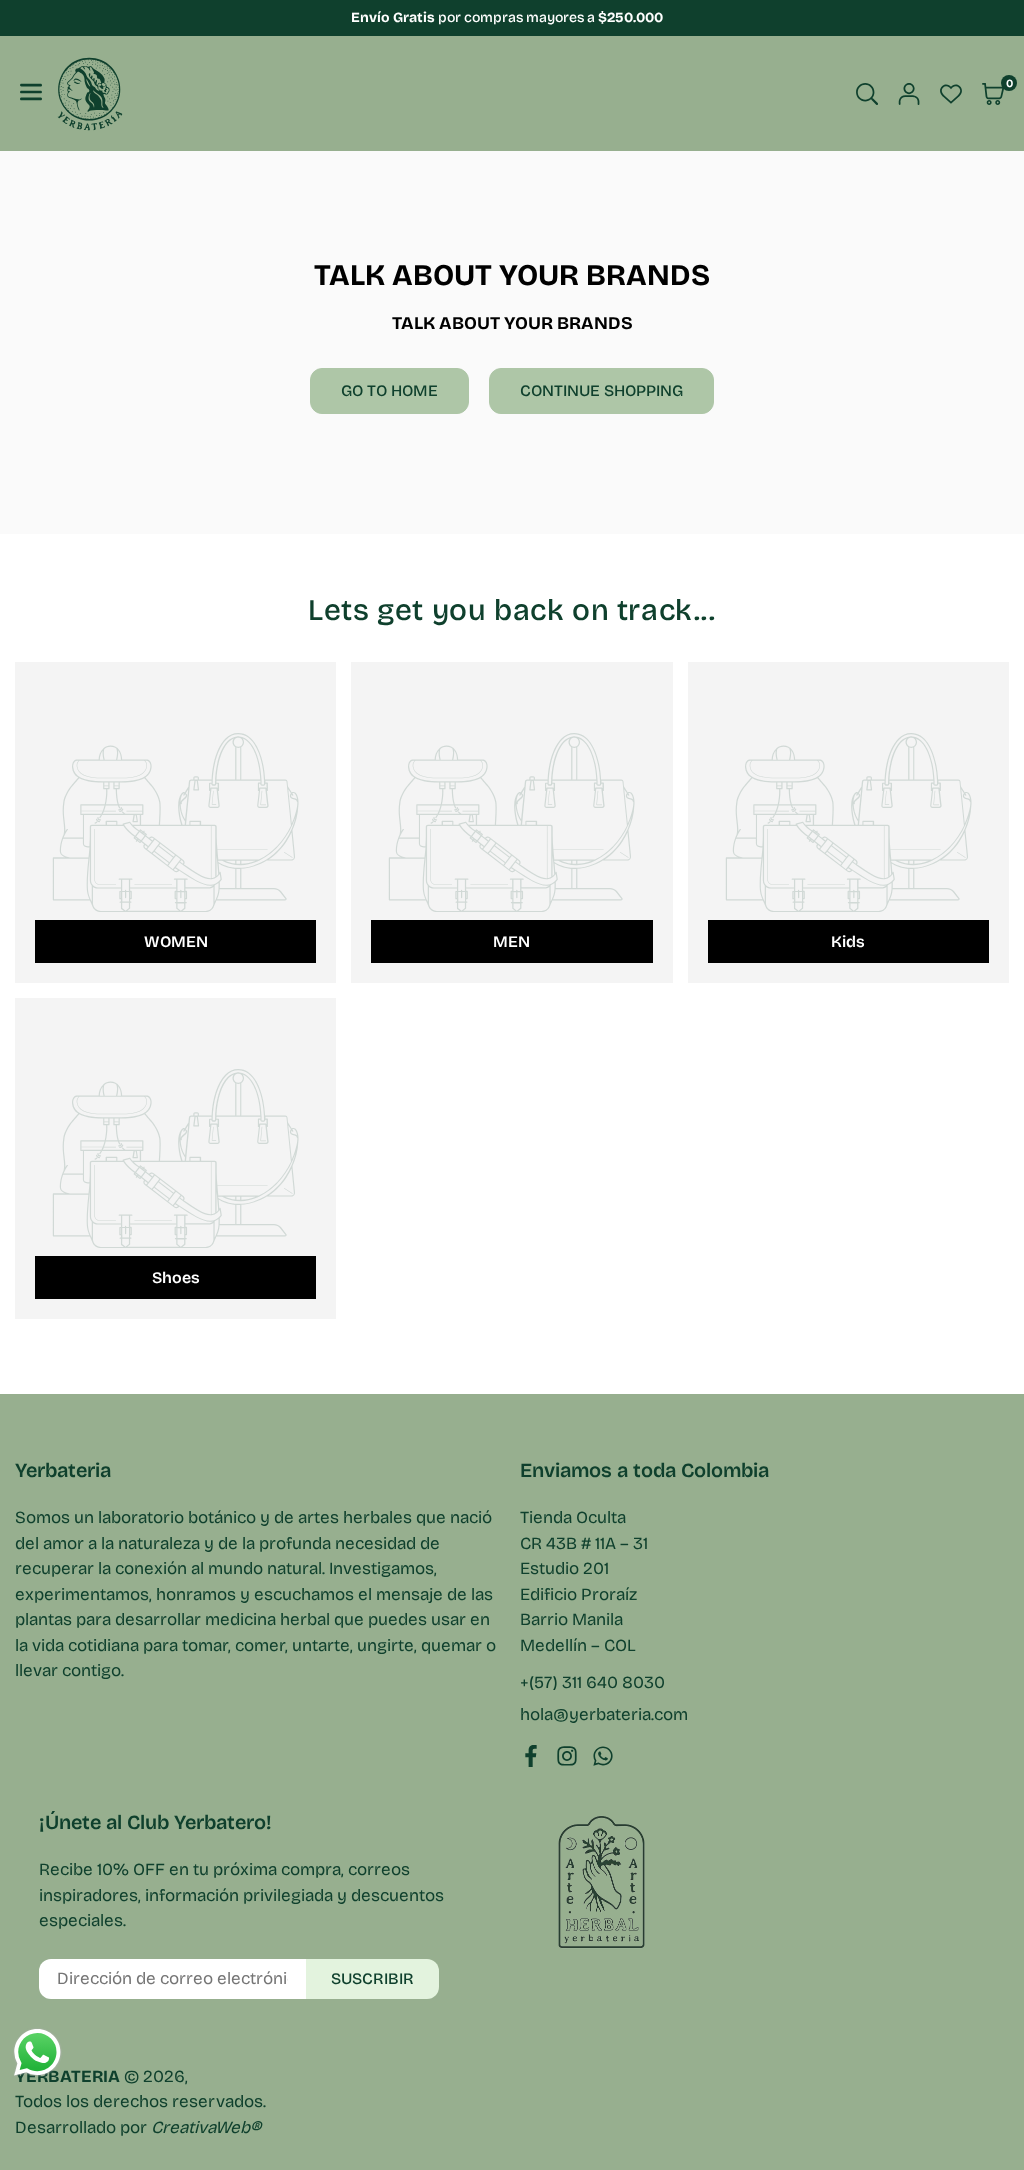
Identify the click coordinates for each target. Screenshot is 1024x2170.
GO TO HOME (389, 390)
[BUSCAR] (867, 94)
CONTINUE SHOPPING (601, 390)
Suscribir (372, 1978)
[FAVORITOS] (951, 94)
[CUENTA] (909, 94)
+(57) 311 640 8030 (592, 1682)
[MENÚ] (31, 93)
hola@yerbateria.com (604, 1715)
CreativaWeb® (206, 2127)
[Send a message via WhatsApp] (37, 2052)
